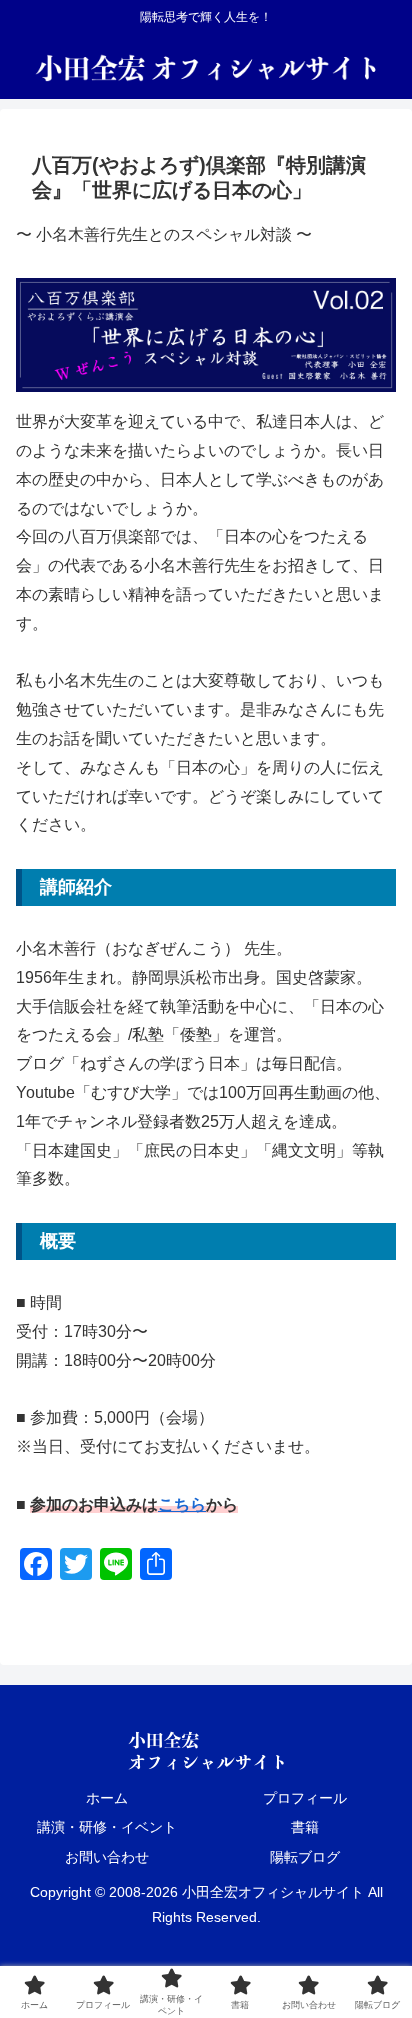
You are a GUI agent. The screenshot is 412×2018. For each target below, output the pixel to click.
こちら (182, 1504)
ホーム (107, 1798)
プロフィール (305, 1798)
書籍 (305, 1827)
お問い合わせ (107, 1857)
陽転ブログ (305, 1857)
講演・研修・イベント (107, 1827)
